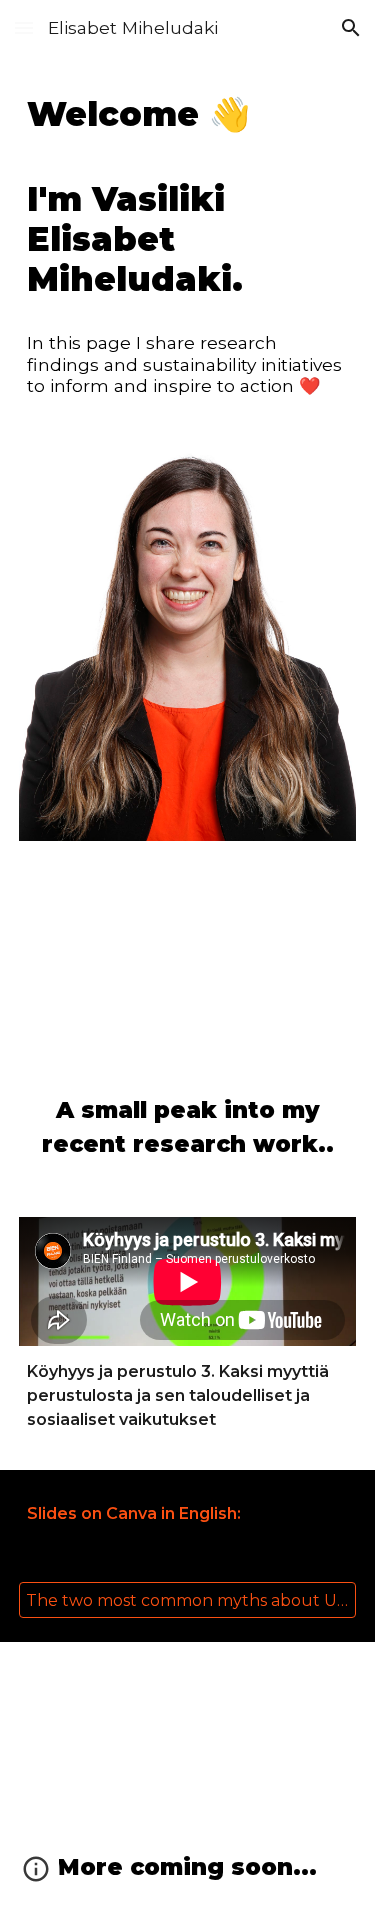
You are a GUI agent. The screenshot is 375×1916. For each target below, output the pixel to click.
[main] (188, 196)
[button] (24, 27)
